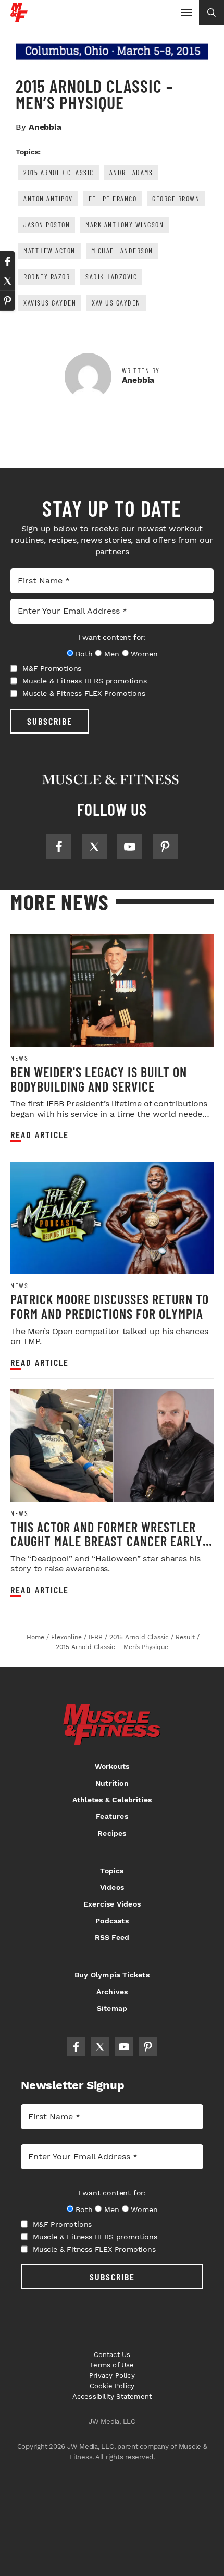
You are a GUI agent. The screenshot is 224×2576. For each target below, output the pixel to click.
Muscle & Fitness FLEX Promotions (84, 693)
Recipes (112, 1833)
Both (84, 654)
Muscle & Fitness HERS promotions (85, 681)
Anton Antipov (48, 198)
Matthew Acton (49, 251)
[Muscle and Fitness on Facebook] (59, 847)
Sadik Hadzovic (111, 277)
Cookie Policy (112, 2386)
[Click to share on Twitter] (7, 281)
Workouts (112, 1766)
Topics (112, 1871)
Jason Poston (47, 224)
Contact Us (112, 2355)
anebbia (45, 127)
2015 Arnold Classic (59, 172)
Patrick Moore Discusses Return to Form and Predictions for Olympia (110, 1306)
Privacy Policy (112, 2376)
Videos (112, 1887)
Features (112, 1816)
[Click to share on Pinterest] (7, 301)
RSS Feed (112, 1937)
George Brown (176, 198)
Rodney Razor (47, 277)
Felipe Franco (113, 198)
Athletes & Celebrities (112, 1800)
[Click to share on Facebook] (7, 261)
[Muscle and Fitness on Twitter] (94, 847)
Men (111, 654)
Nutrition (112, 1783)
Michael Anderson (122, 251)
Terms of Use (112, 2365)
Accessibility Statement (112, 2396)
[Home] (19, 19)
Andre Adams (131, 172)
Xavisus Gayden (50, 303)
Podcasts (112, 1921)
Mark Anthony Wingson (125, 224)
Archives (112, 1992)
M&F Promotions (52, 668)
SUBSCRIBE (50, 721)
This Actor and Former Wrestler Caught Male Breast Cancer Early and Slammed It (107, 1541)
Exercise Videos (112, 1904)
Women (144, 654)
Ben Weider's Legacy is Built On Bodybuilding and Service (99, 1079)
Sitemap (112, 2008)
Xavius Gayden (116, 303)
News (19, 1058)
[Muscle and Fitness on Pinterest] (165, 847)
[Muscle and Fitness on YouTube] (130, 847)
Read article (40, 1135)
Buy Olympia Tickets (112, 1975)
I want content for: (112, 637)
